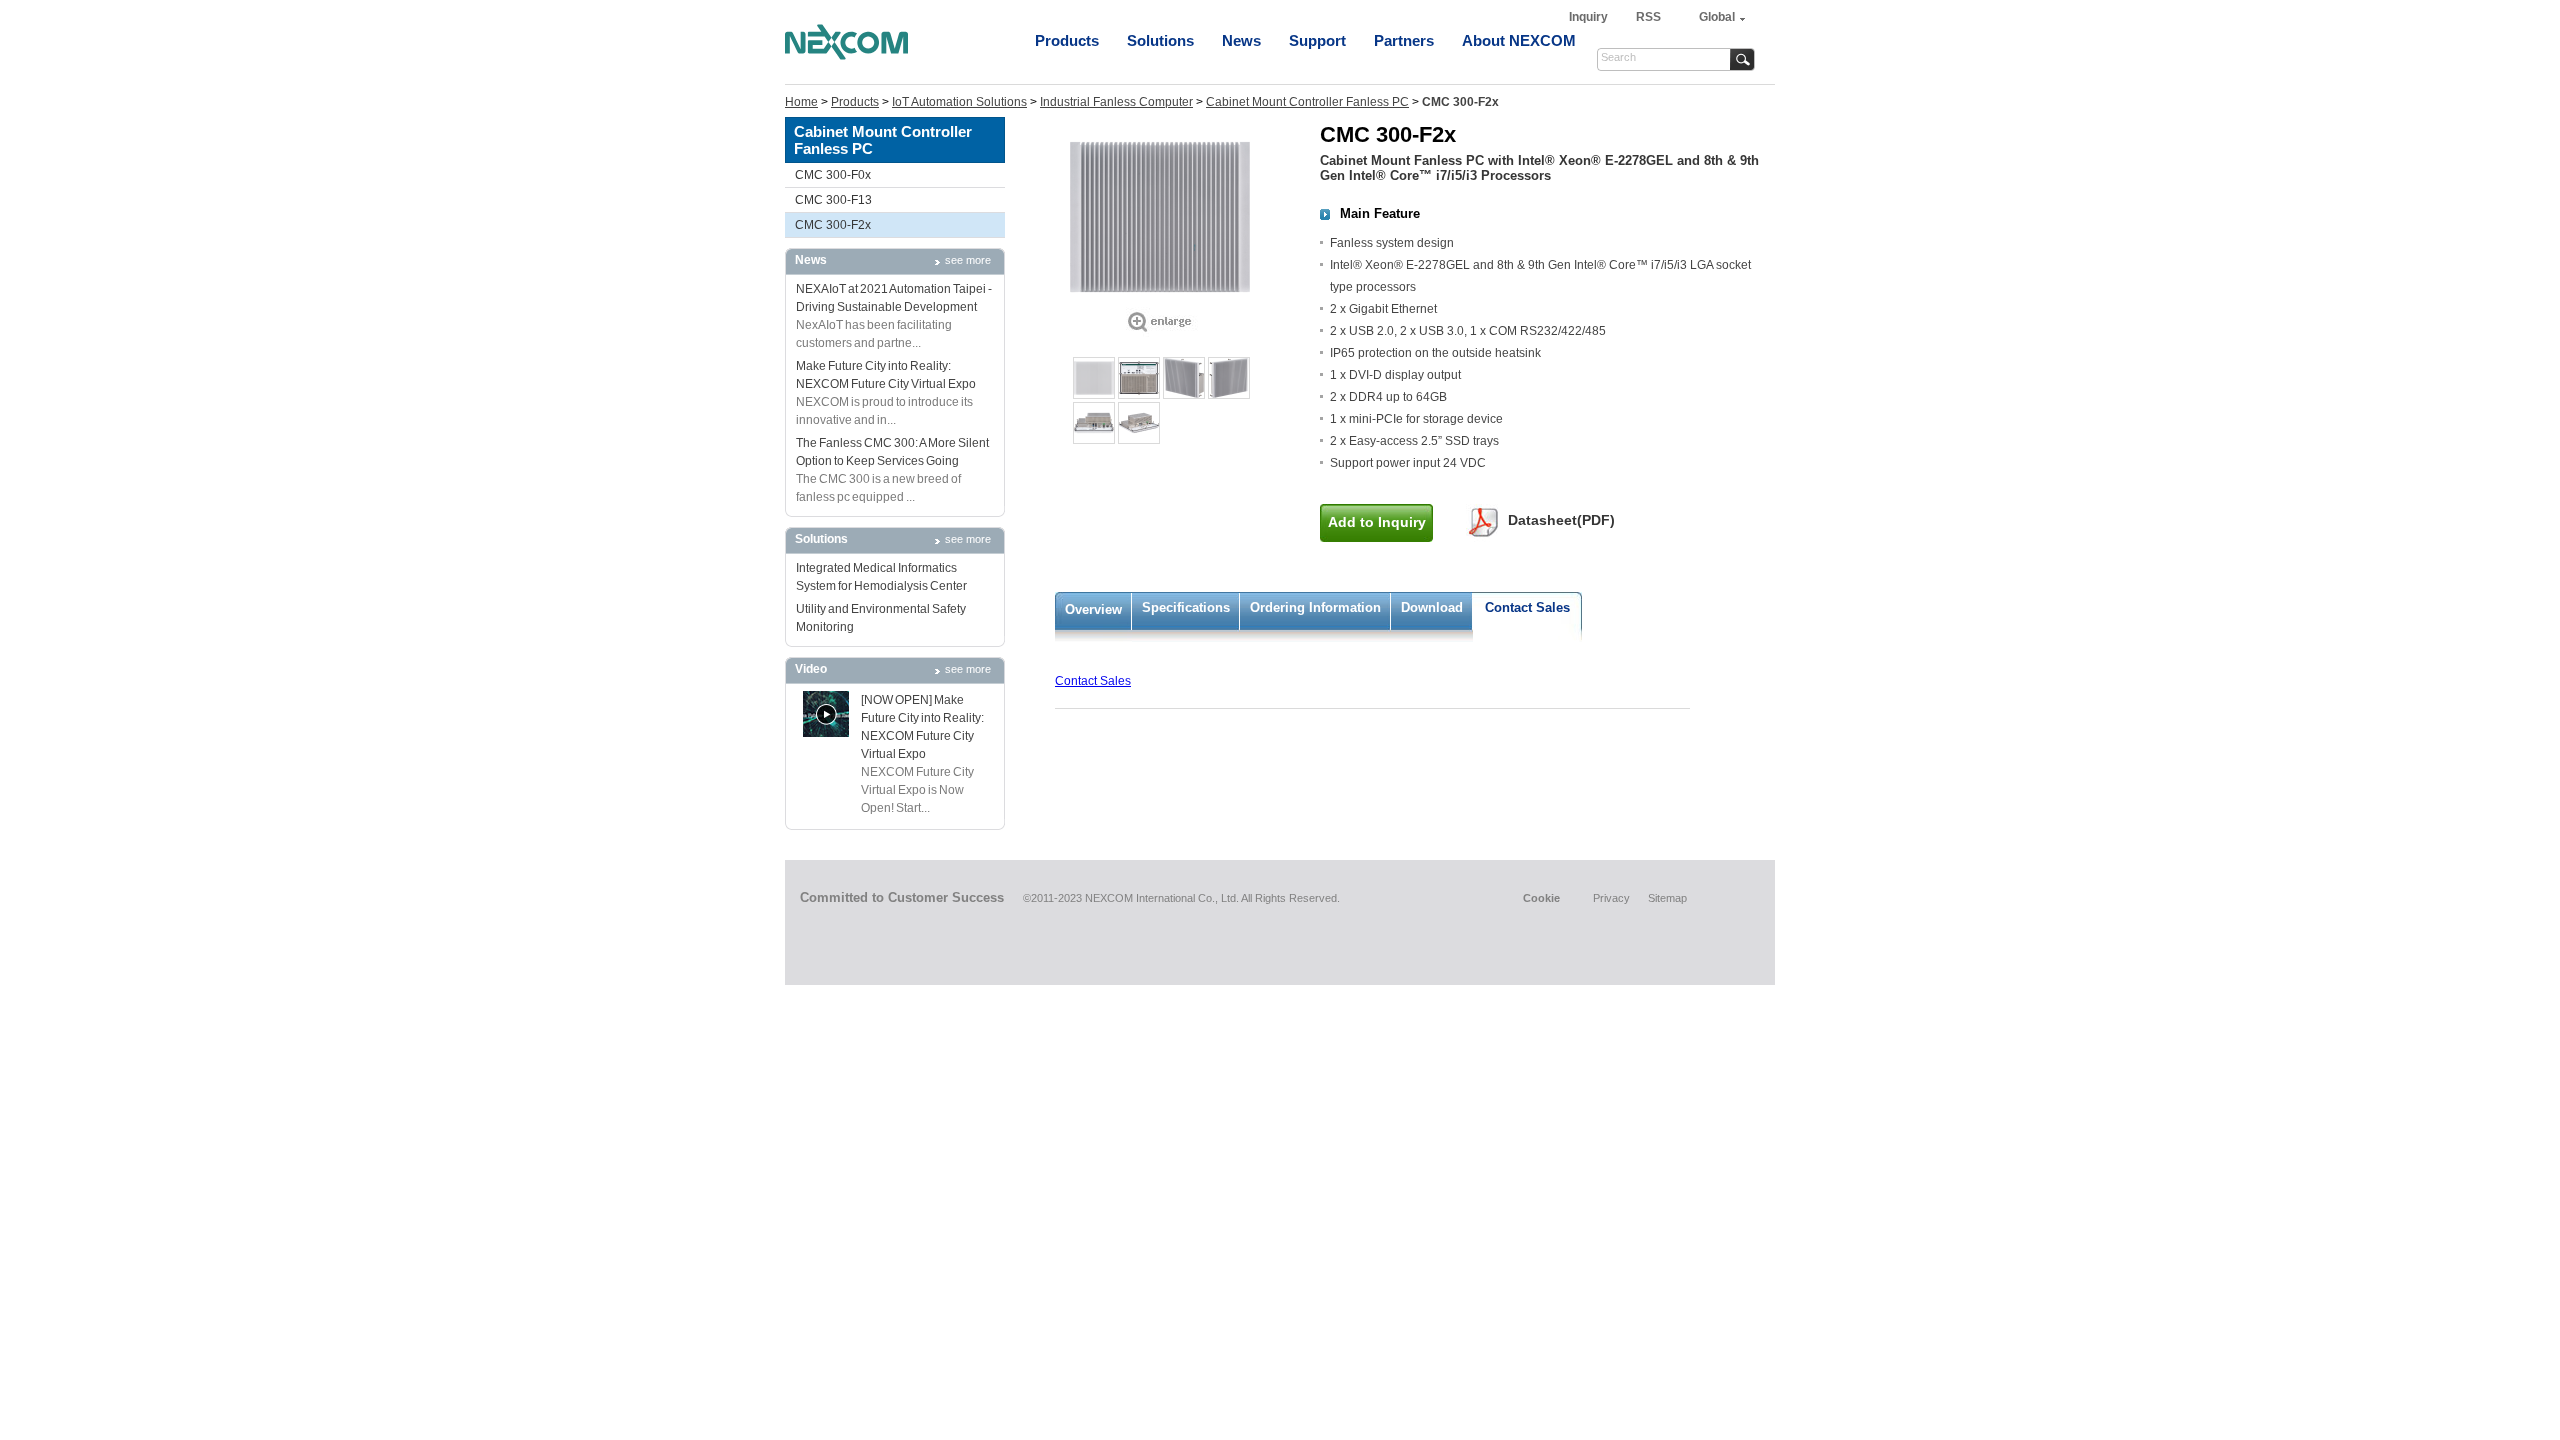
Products (1067, 40)
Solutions (1160, 40)
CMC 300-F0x (833, 175)
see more (968, 260)
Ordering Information (1315, 607)
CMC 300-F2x (833, 225)
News (1241, 40)
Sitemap (1667, 898)
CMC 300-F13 (833, 200)
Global (1717, 17)
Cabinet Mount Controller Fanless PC (1307, 102)
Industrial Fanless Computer (1116, 102)
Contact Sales (1527, 607)
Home (801, 102)
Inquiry (1590, 17)
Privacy (1611, 898)
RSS (1648, 17)
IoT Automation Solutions (959, 102)
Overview (1093, 609)
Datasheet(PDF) (1561, 520)
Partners (1404, 40)
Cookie (1541, 898)
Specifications (1186, 607)
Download (1432, 607)
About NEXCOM (1519, 40)
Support (1317, 40)
